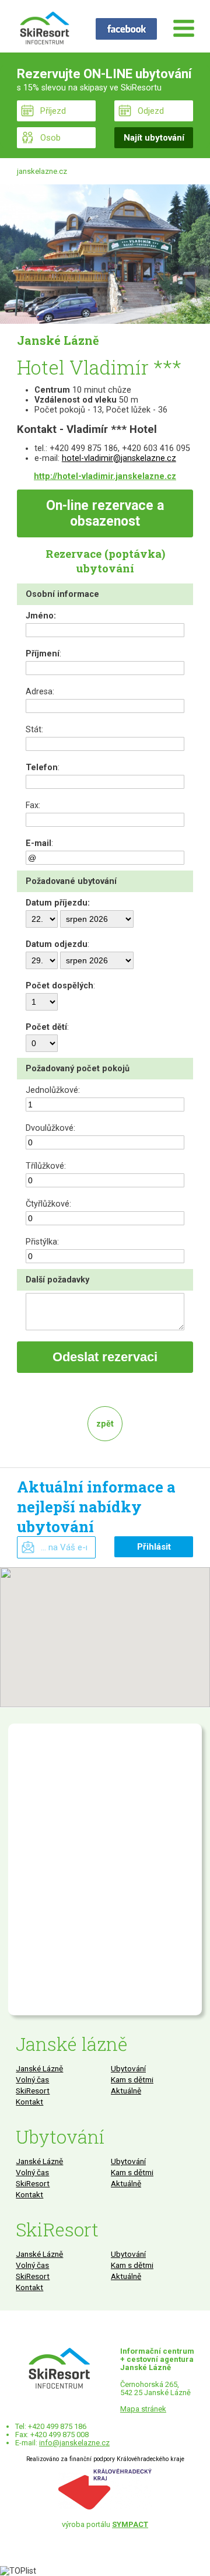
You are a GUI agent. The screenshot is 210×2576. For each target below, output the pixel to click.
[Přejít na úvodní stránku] (44, 29)
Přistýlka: (42, 1242)
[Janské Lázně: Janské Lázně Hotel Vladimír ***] (105, 254)
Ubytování (128, 2068)
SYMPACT (130, 2524)
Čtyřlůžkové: (48, 1204)
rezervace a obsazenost (105, 513)
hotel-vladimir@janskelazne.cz (119, 458)
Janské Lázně (39, 2068)
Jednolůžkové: (53, 1090)
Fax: (33, 805)
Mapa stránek (143, 2409)
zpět (105, 1424)
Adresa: (40, 692)
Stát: (34, 730)
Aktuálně (126, 2091)
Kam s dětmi (132, 2079)
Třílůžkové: (46, 1166)
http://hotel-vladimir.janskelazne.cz (105, 476)
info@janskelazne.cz (74, 2443)
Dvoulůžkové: (50, 1128)
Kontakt (29, 2102)
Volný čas (32, 2079)
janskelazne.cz (42, 171)
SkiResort (33, 2091)
